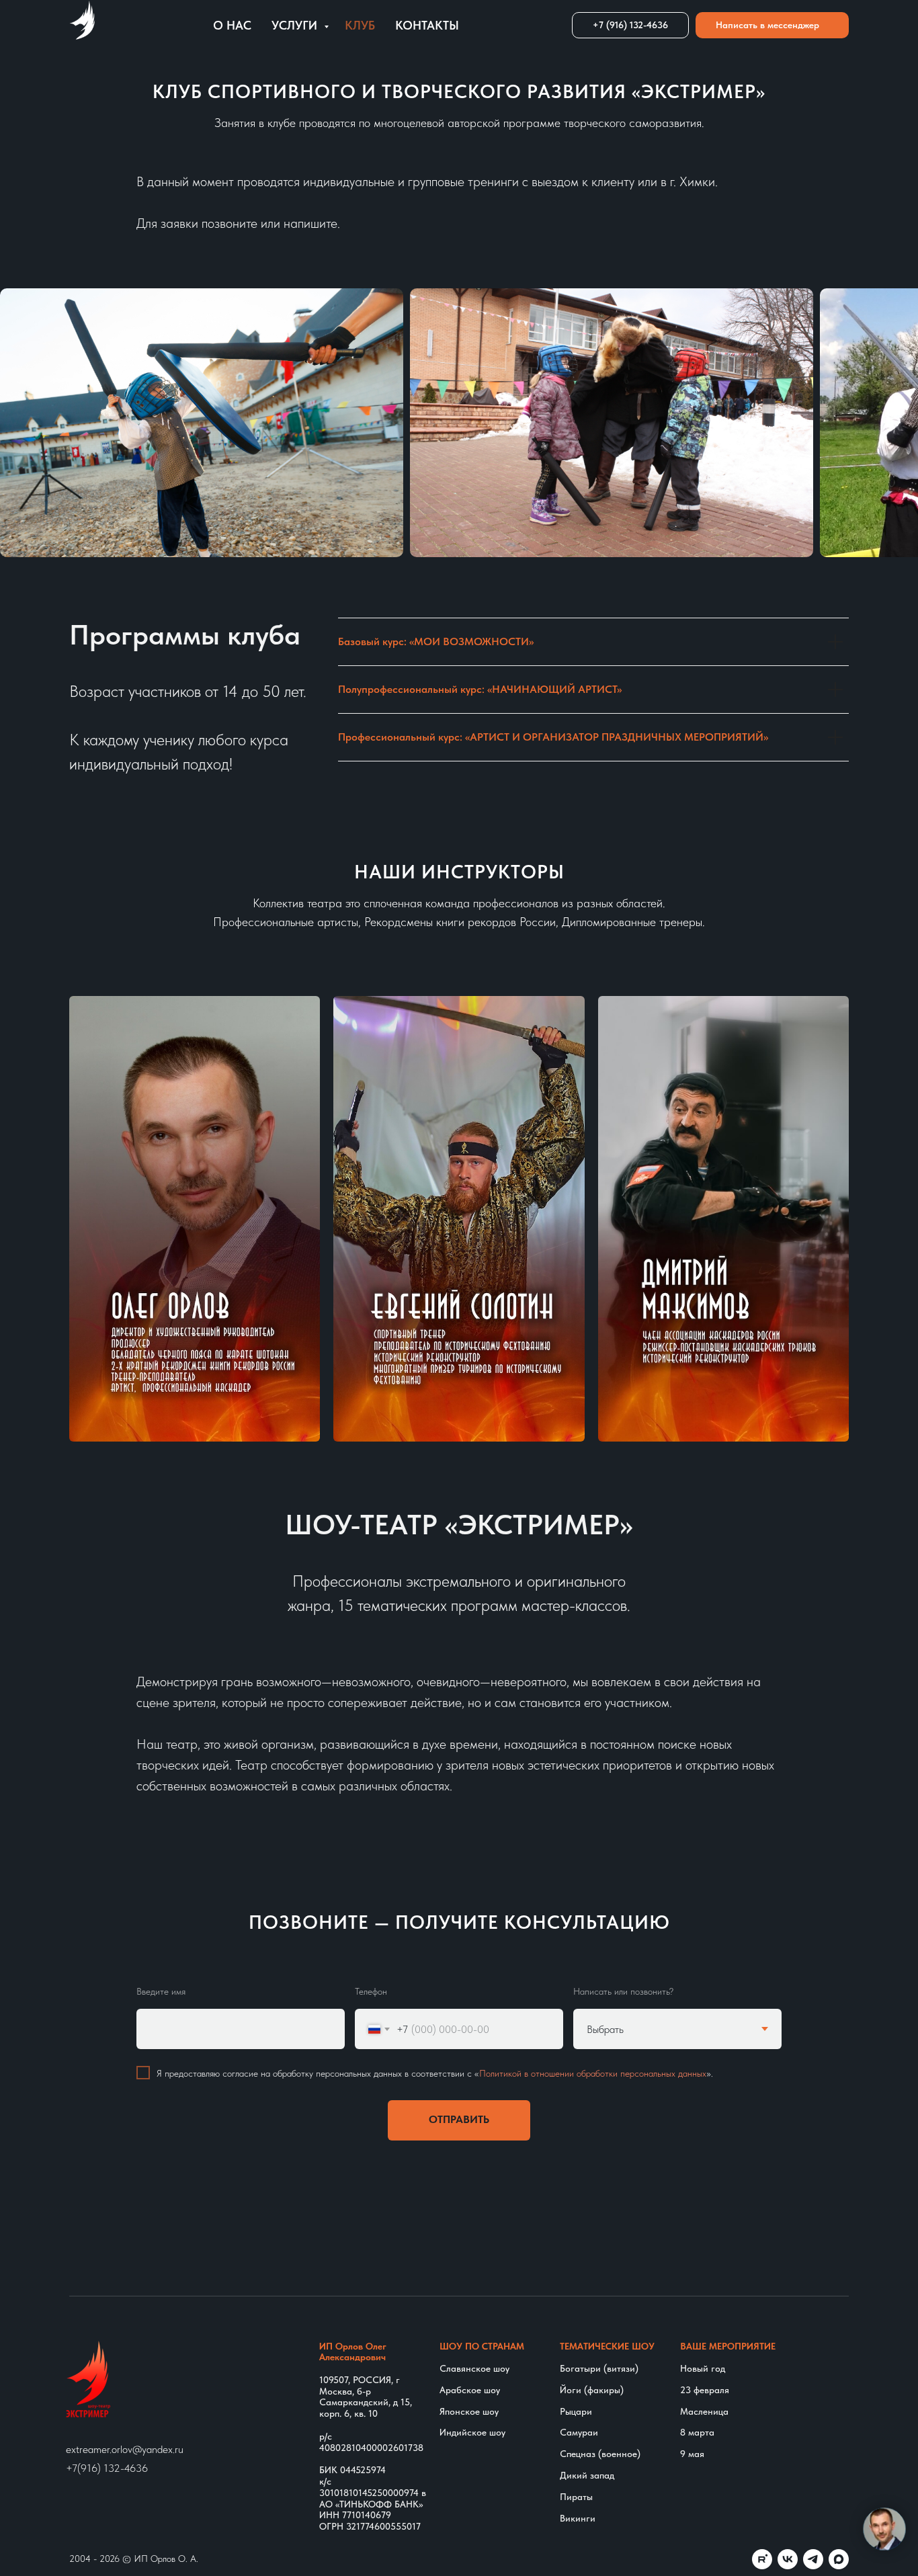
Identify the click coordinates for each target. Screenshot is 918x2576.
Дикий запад (587, 2475)
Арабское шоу (470, 2390)
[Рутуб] (762, 2559)
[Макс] (839, 2559)
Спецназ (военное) (600, 2454)
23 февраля (705, 2390)
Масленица (704, 2411)
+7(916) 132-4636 (107, 2468)
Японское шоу (469, 2411)
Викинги (578, 2518)
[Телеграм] (813, 2559)
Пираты (576, 2497)
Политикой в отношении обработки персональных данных (593, 2074)
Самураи (579, 2432)
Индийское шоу (472, 2432)
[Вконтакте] (788, 2559)
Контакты (427, 25)
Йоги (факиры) (592, 2390)
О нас (232, 25)
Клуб (360, 25)
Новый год (703, 2368)
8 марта (697, 2432)
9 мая (692, 2454)
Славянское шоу (474, 2368)
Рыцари (576, 2411)
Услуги (296, 25)
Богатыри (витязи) (599, 2368)
